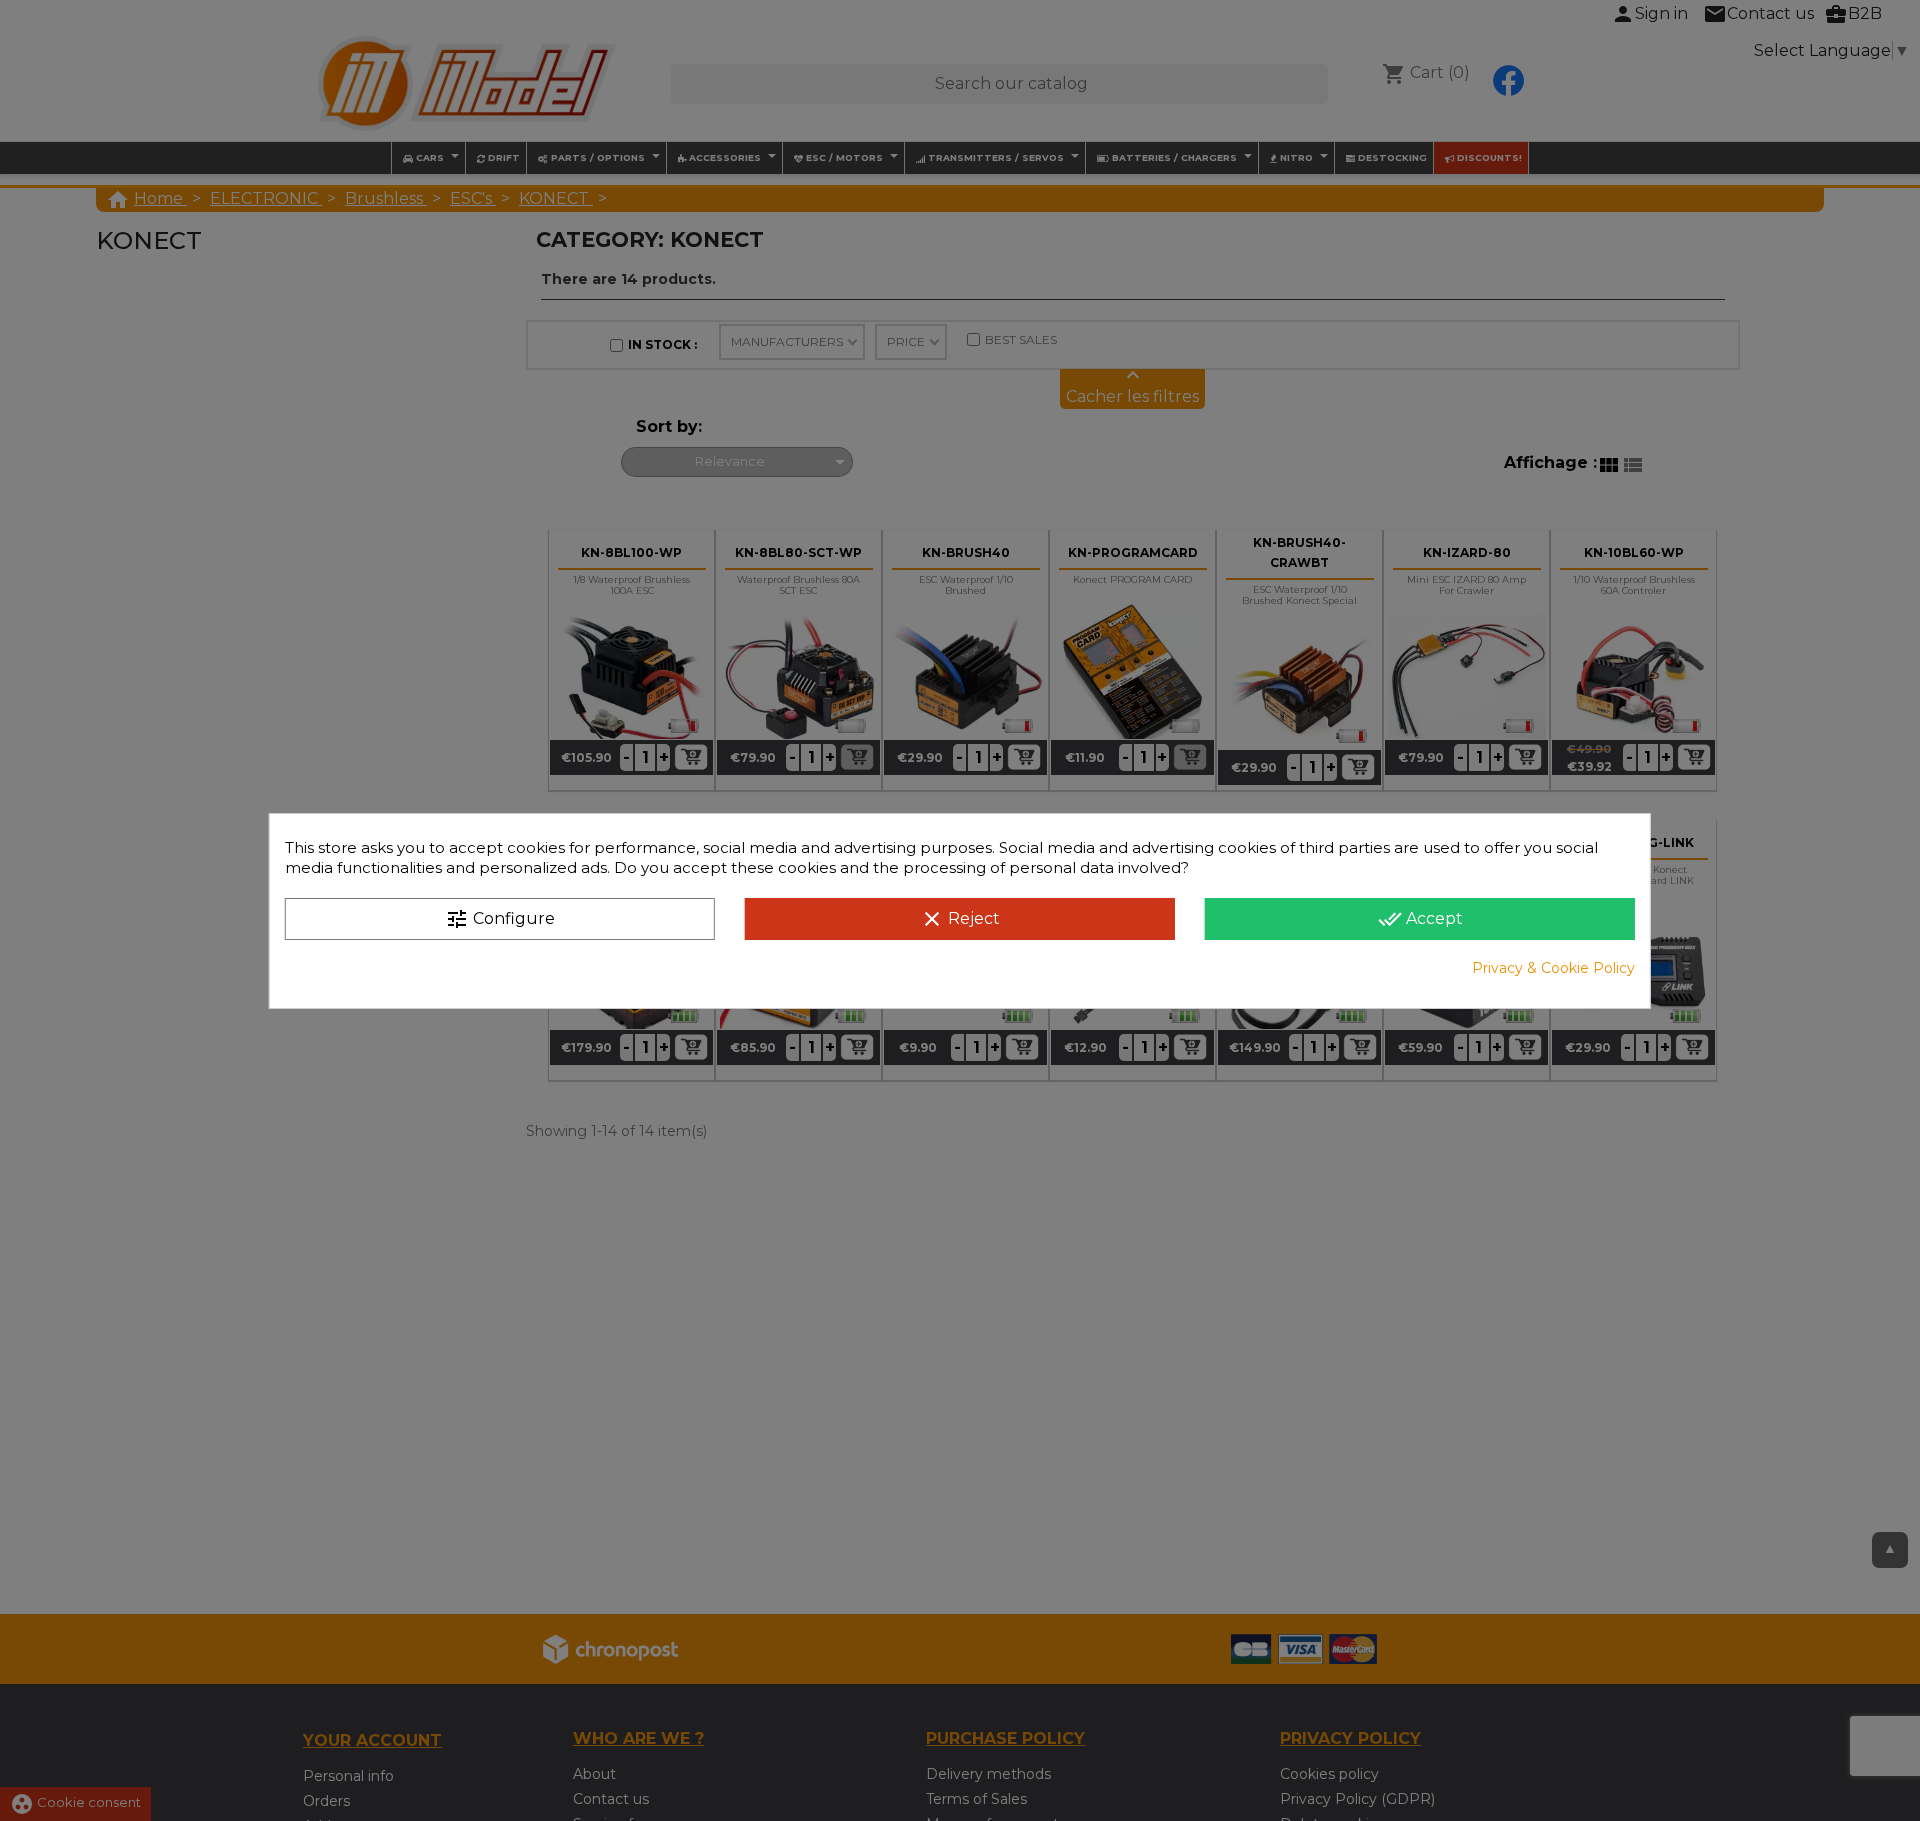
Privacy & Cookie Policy (1553, 968)
